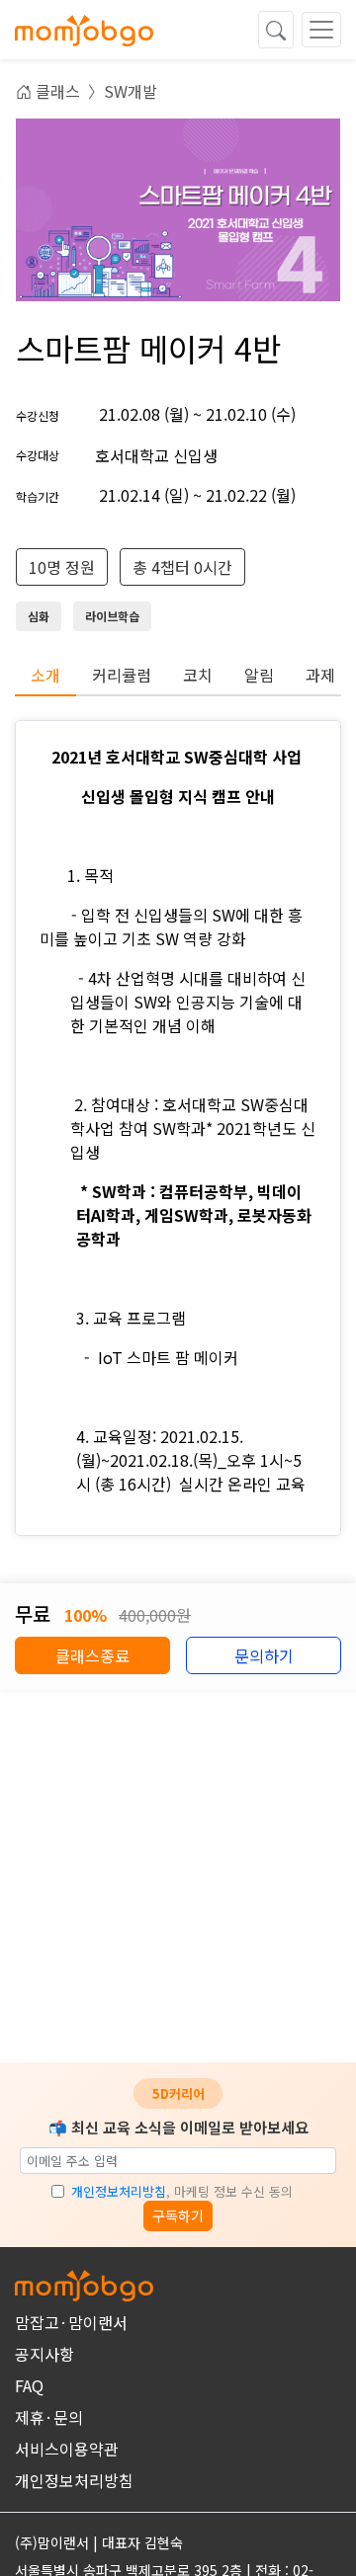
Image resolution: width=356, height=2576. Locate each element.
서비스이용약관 (67, 2449)
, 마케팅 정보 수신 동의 (182, 2191)
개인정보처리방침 (119, 2191)
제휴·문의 (49, 2417)
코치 (198, 675)
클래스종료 (92, 1655)
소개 (45, 675)
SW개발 (131, 91)
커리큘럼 (122, 675)
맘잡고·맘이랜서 (71, 2322)
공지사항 (44, 2354)
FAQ (29, 2385)
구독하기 (178, 2215)
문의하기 (264, 1655)
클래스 (56, 91)
